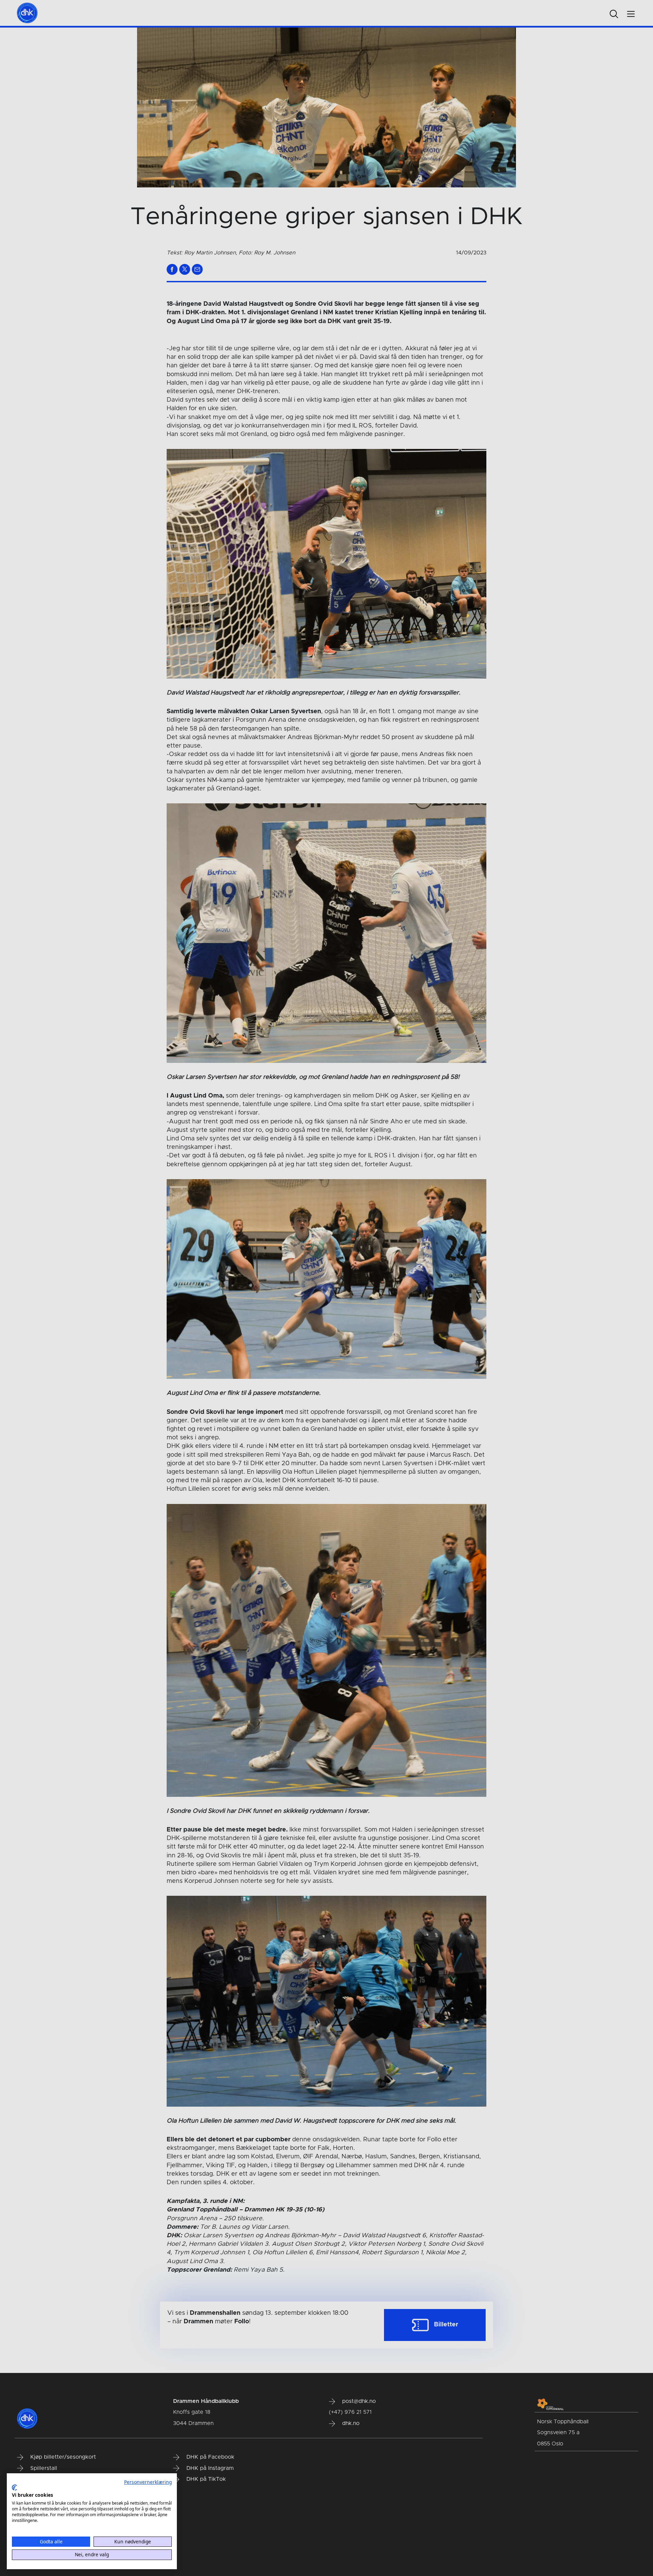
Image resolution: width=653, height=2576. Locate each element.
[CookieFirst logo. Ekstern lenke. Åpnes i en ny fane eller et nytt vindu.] (14, 2488)
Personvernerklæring (148, 2482)
